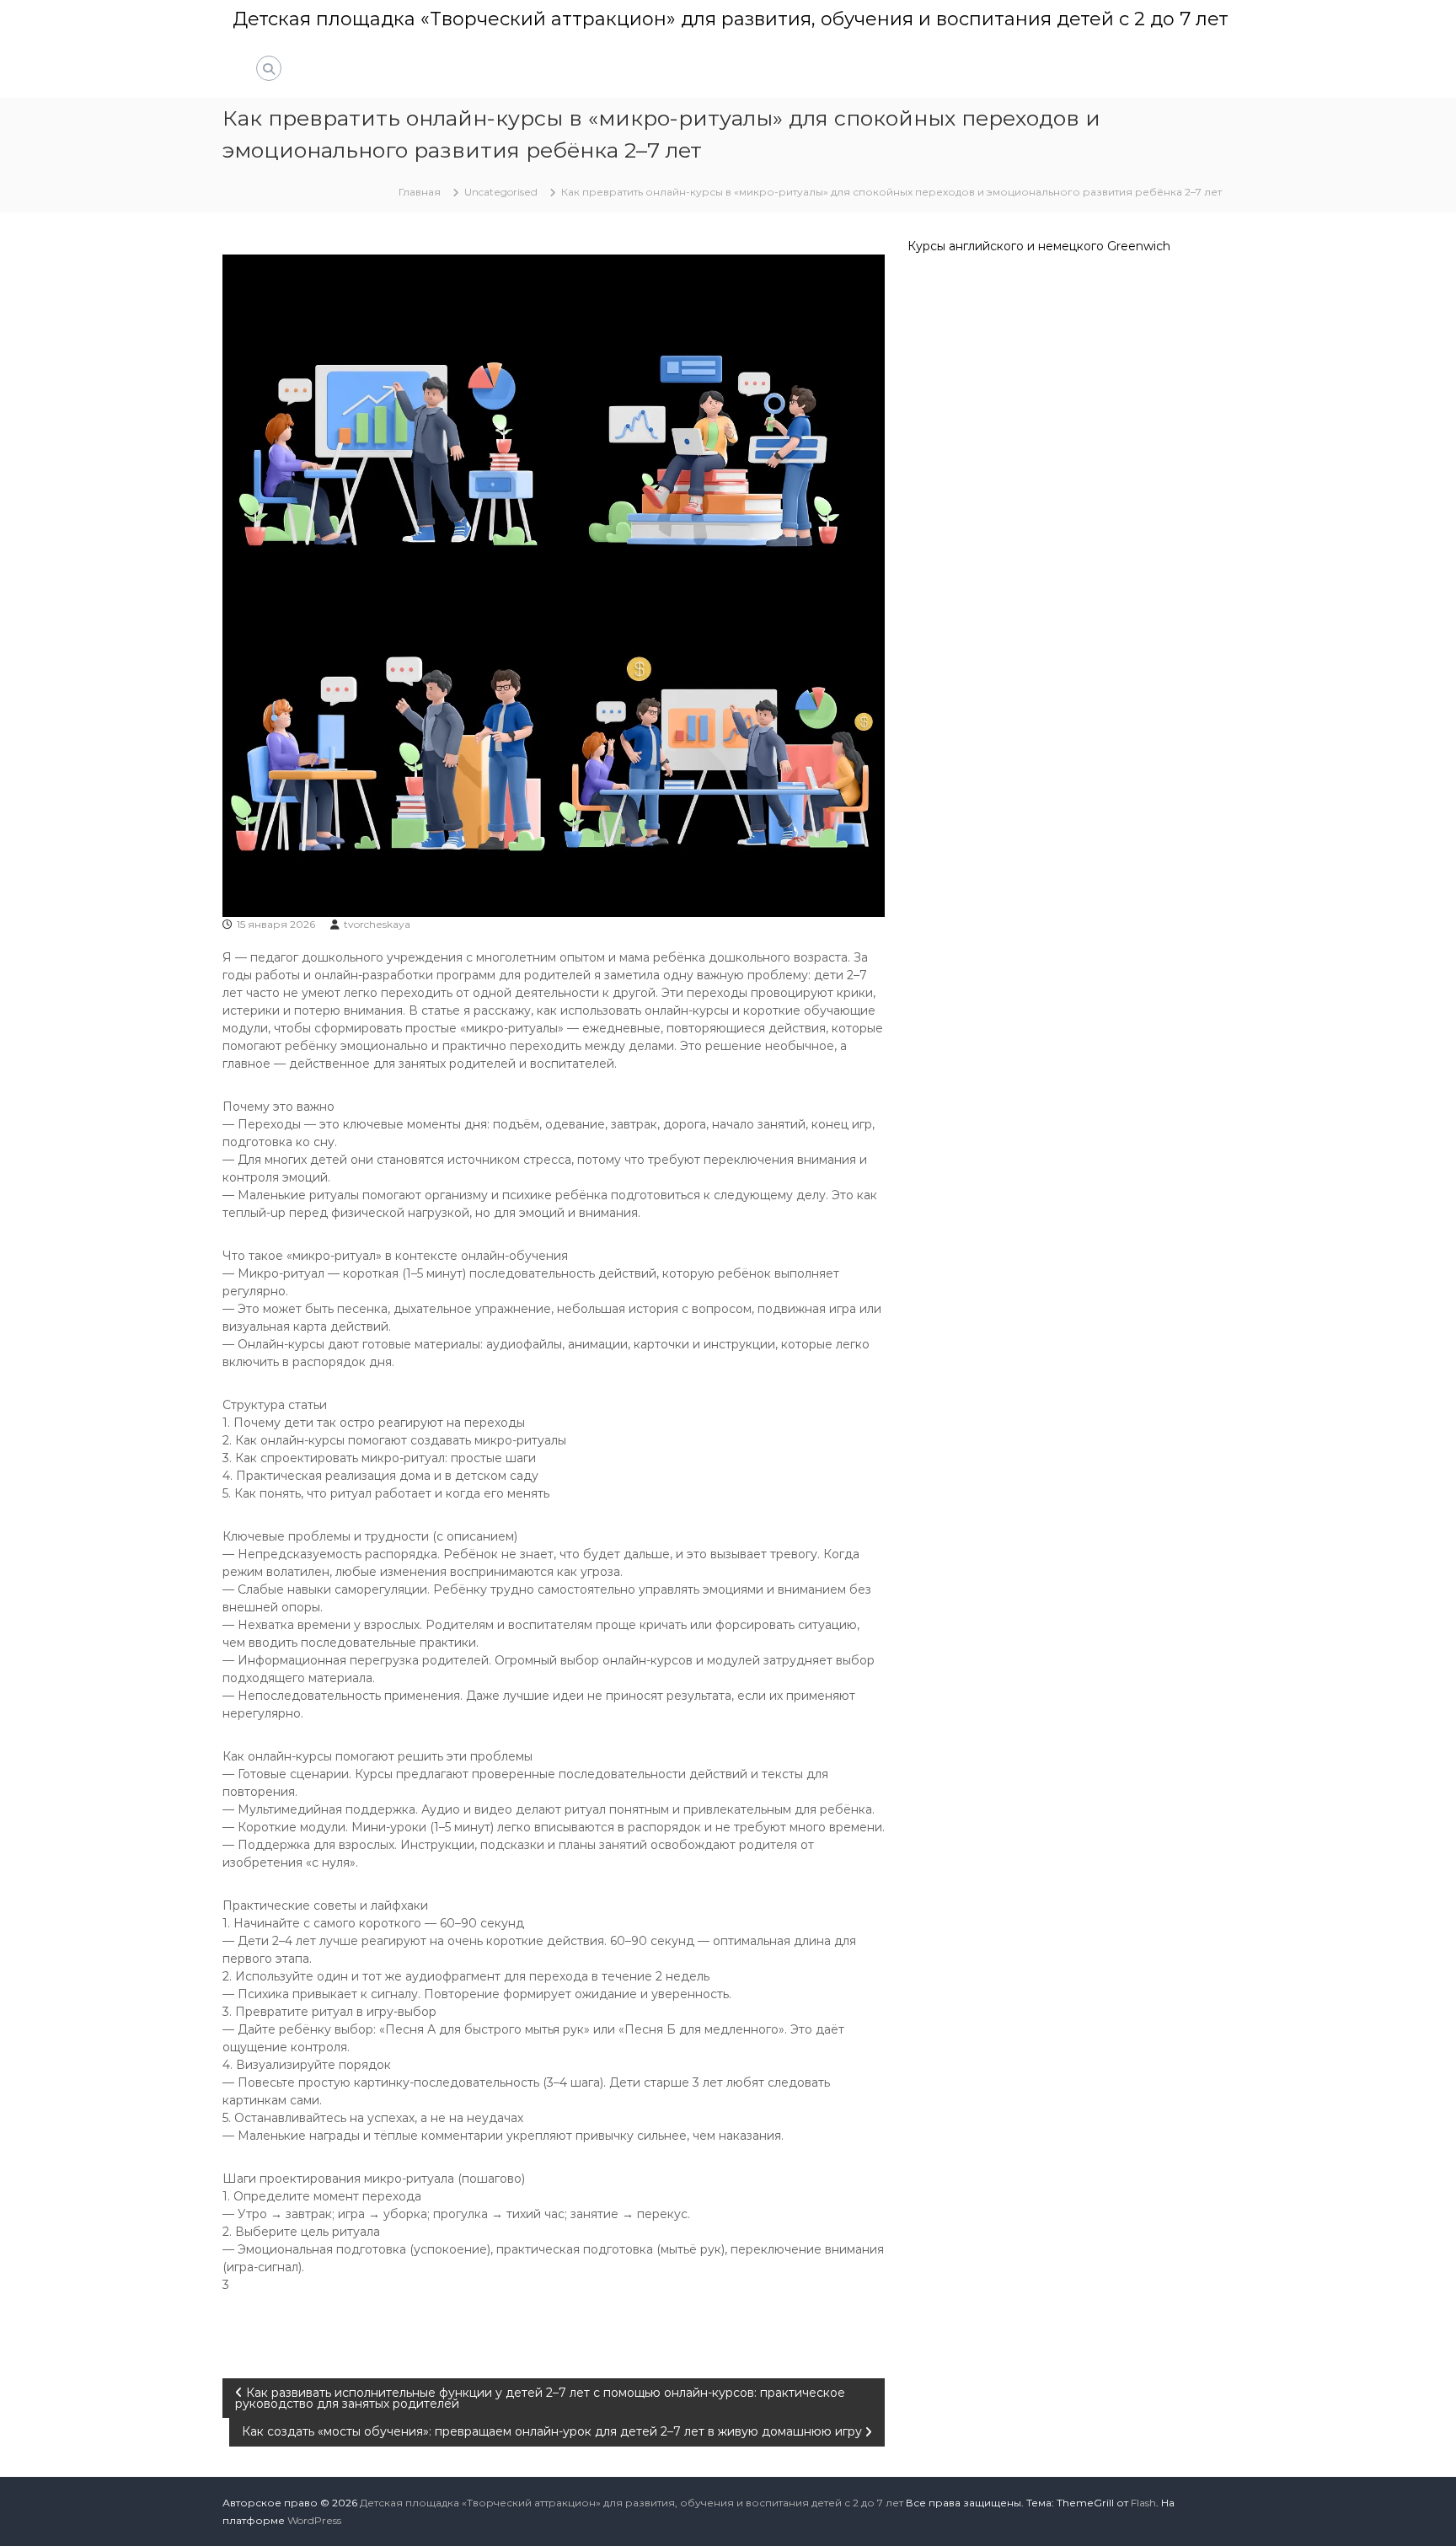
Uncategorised (501, 192)
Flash (1143, 2503)
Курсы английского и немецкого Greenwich (1039, 246)
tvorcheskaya (377, 924)
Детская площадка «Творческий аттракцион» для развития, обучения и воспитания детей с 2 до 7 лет (731, 19)
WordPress (314, 2520)
